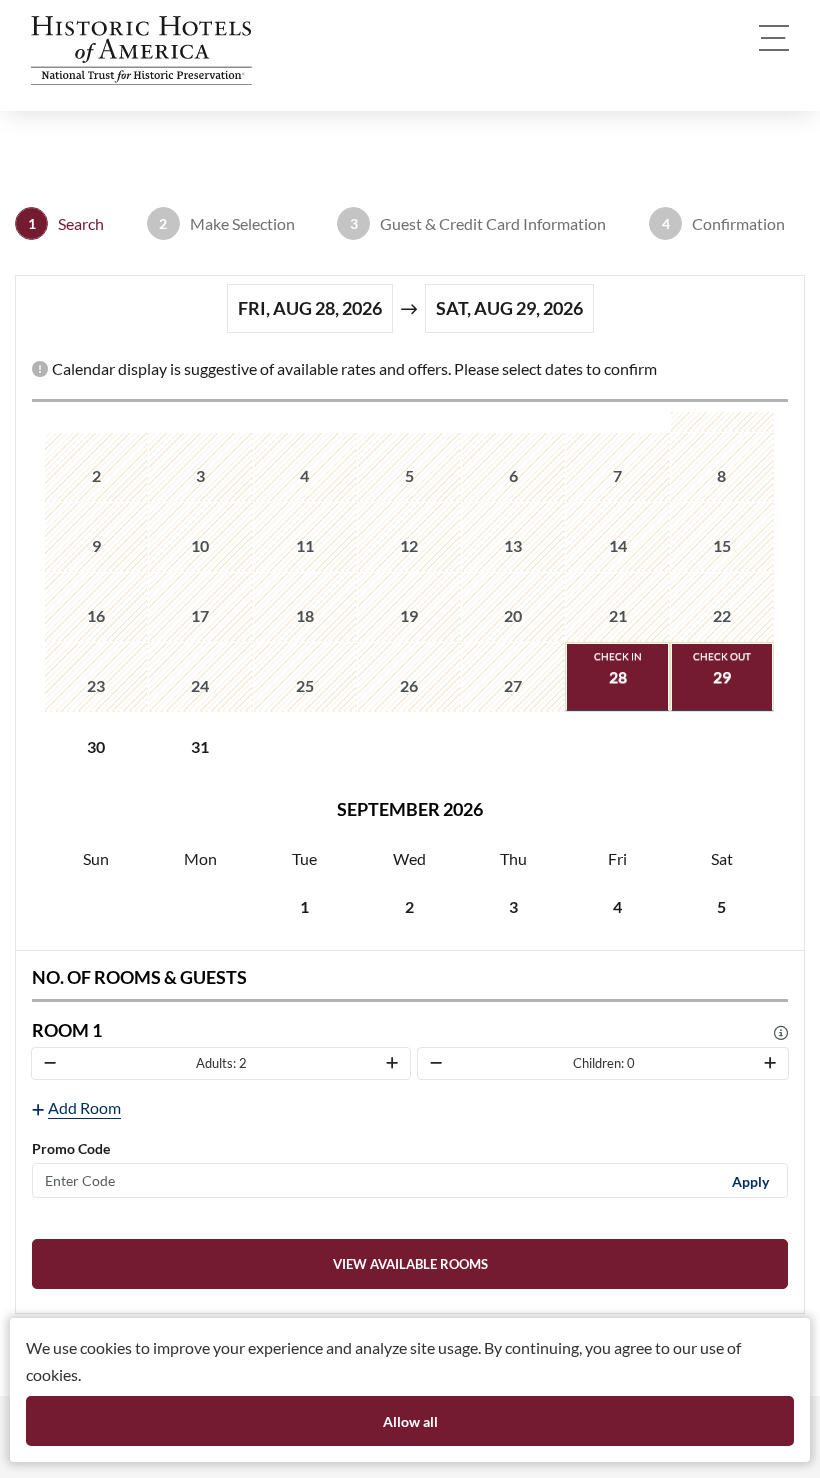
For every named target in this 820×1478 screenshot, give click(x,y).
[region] (410, 677)
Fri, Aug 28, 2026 (310, 308)
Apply (750, 1180)
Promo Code (71, 1148)
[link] (410, 1264)
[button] (146, 50)
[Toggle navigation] (774, 38)
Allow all (410, 1421)
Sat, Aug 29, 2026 (509, 308)
